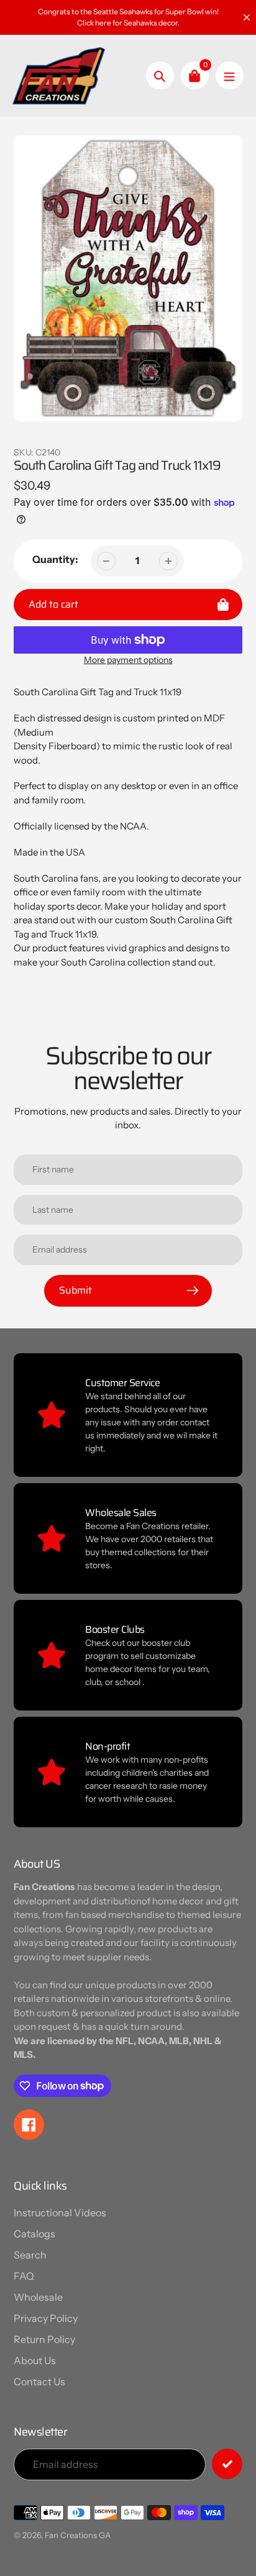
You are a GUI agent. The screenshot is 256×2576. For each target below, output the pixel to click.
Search (30, 2255)
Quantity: (55, 559)
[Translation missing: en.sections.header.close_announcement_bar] (247, 17)
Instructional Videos (60, 2213)
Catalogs (34, 2234)
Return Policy (44, 2339)
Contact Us (39, 2382)
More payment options (128, 660)
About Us (35, 2360)
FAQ (24, 2276)
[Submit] (227, 2464)
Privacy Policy (46, 2318)
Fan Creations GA (78, 2535)
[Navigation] (230, 75)
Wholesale (38, 2297)
